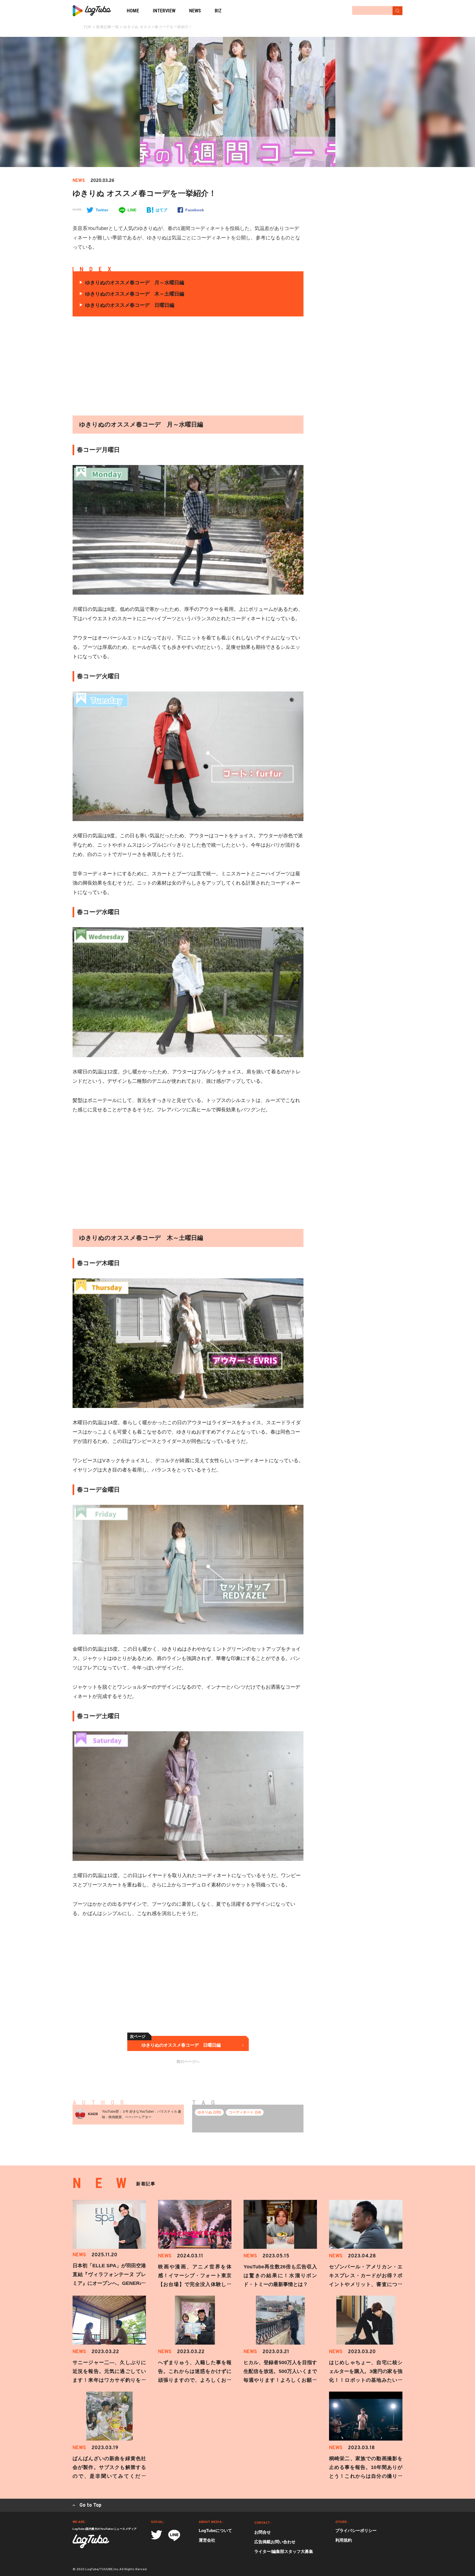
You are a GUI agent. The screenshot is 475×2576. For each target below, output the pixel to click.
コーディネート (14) (245, 2112)
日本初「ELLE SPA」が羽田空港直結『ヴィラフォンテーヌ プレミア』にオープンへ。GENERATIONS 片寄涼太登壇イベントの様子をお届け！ (109, 2283)
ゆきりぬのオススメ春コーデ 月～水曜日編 (135, 283)
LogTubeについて (215, 2530)
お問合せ (263, 2532)
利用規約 (344, 2540)
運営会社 (207, 2540)
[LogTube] (92, 11)
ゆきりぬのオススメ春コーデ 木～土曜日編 (135, 294)
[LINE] (174, 2535)
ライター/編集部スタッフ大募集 (284, 2551)
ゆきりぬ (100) (209, 2112)
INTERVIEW (164, 11)
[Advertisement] (136, 366)
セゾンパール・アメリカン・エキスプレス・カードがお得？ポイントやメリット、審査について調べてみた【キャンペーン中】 (366, 2284)
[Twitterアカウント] (157, 2535)
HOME (133, 11)
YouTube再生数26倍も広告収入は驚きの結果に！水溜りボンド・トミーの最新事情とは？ (280, 2276)
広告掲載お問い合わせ (275, 2542)
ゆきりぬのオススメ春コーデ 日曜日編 (130, 305)
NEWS (195, 11)
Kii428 (93, 2114)
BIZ (218, 11)
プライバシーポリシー (356, 2530)
